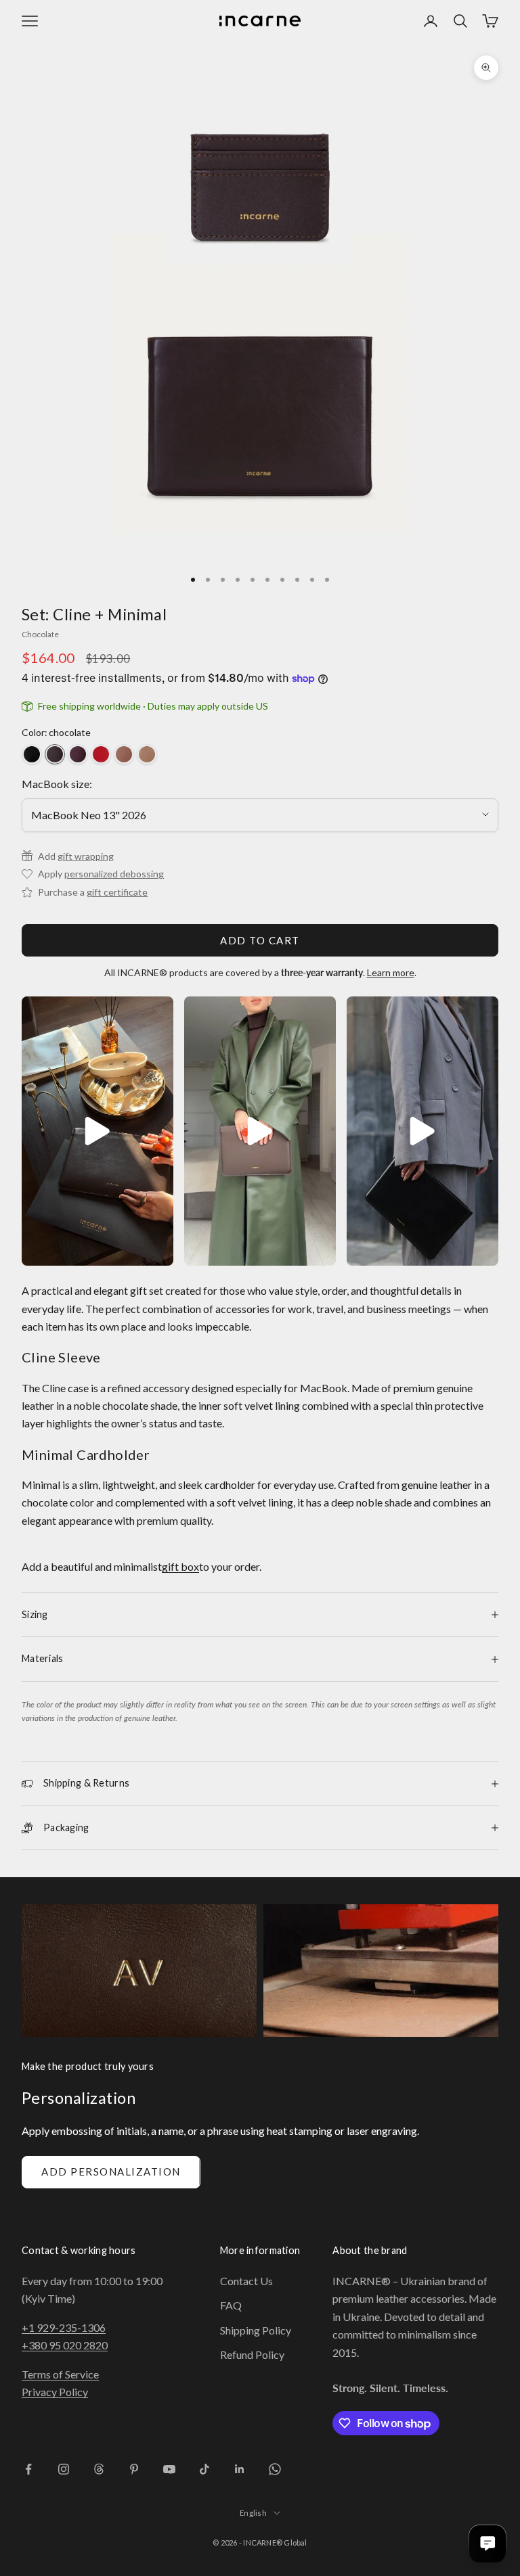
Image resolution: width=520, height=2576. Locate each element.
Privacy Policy (55, 2392)
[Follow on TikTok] (204, 2469)
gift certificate (117, 892)
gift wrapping (86, 856)
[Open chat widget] (487, 2544)
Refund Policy (252, 2354)
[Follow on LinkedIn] (240, 2469)
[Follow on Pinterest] (134, 2469)
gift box (180, 1566)
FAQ (231, 2305)
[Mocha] (124, 754)
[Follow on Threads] (99, 2469)
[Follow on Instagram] (64, 2469)
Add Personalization (111, 2171)
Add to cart (260, 940)
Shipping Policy (256, 2330)
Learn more (391, 972)
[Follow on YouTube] (169, 2469)
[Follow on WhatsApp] (275, 2469)
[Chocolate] (55, 754)
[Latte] (147, 754)
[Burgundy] (78, 754)
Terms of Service (60, 2374)
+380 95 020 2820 (65, 2345)
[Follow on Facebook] (28, 2469)
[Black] (32, 754)
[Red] (101, 754)
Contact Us (246, 2281)
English (253, 2513)
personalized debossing (114, 874)
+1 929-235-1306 (64, 2327)
